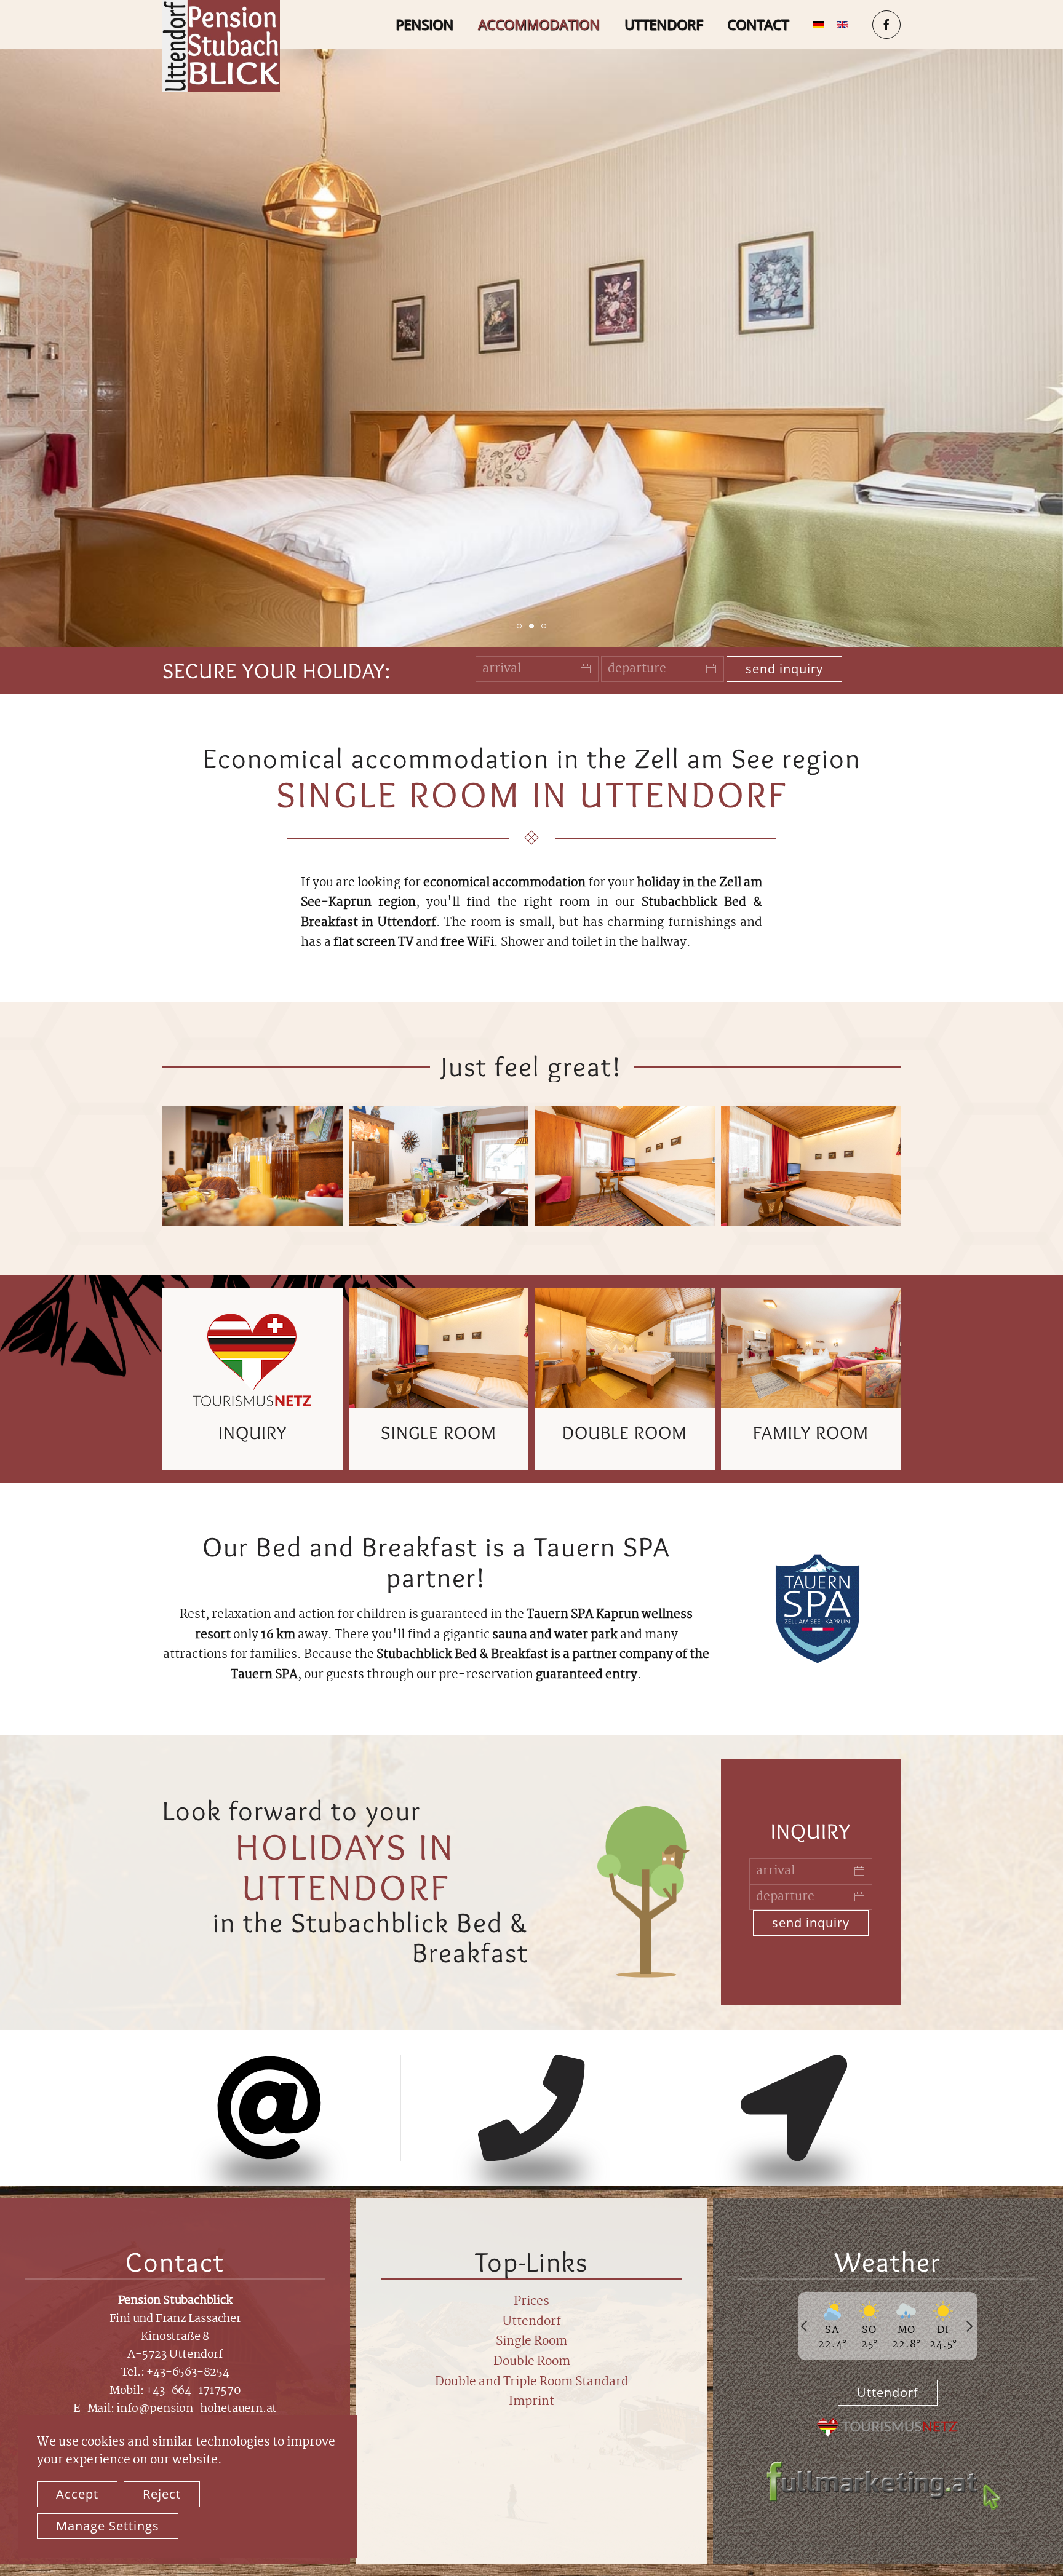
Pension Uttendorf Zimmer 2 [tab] (521, 626)
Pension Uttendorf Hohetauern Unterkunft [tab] (546, 626)
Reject (162, 2494)
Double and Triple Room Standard (532, 2382)
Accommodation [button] (539, 24)
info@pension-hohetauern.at (197, 2409)
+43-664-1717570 (193, 2391)
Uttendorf (663, 24)
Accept (77, 2494)
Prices (531, 2302)
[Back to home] (221, 46)
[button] (253, 1166)
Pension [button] (424, 24)
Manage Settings (108, 2526)
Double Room (532, 2362)
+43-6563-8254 (188, 2372)
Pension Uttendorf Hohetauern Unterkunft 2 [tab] (534, 626)
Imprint (531, 2402)
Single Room (531, 2342)
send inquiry (784, 669)
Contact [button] (758, 24)
